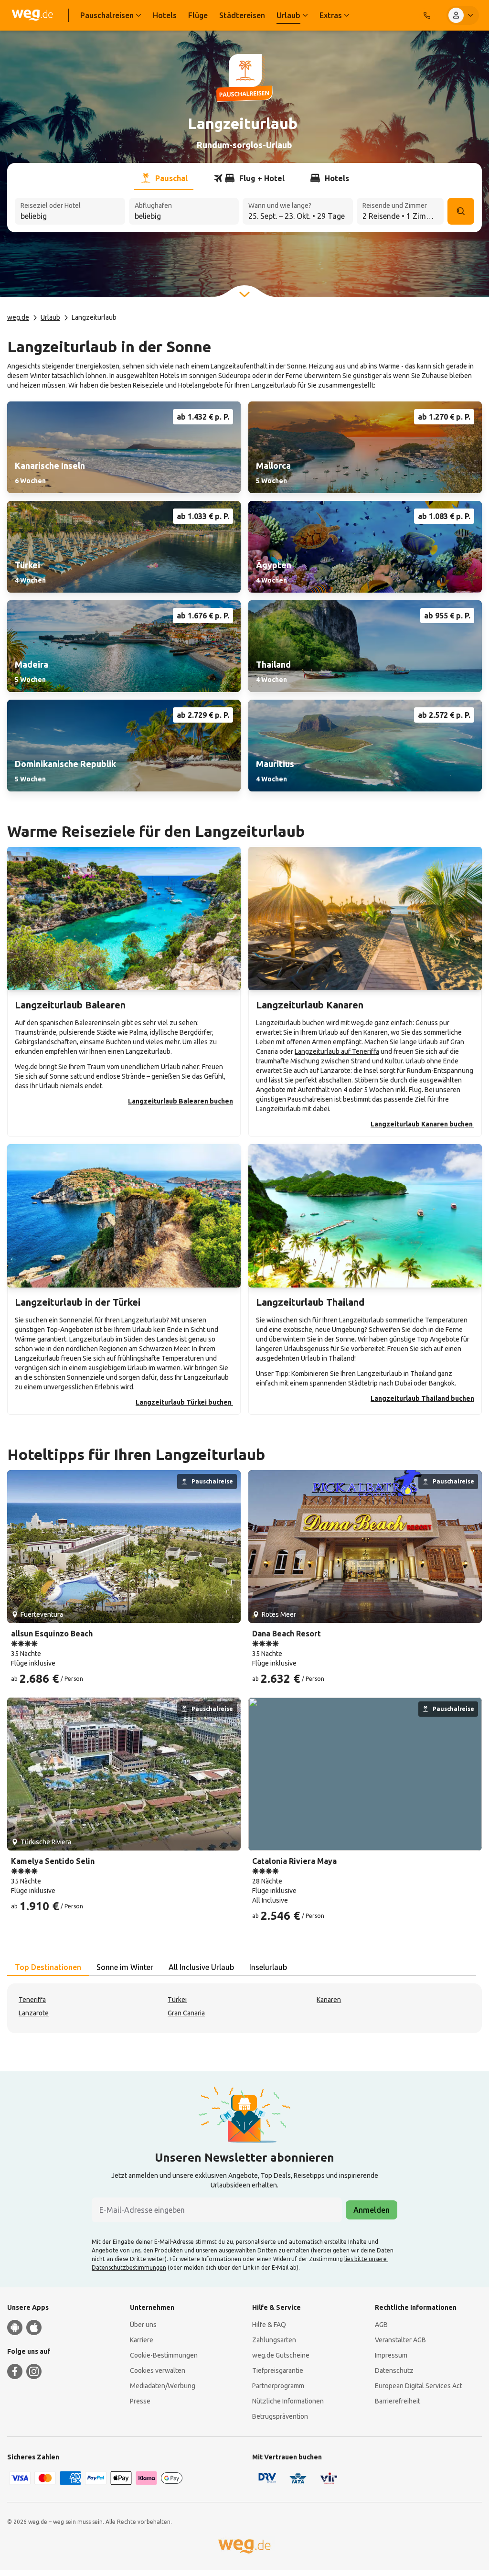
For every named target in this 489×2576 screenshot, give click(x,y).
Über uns (143, 2325)
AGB (381, 2325)
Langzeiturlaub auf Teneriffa (337, 1051)
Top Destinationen (48, 1967)
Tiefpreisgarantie (278, 2370)
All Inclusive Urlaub (201, 1967)
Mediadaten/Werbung (163, 2386)
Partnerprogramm (278, 2386)
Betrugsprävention (280, 2416)
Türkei (177, 2000)
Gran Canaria (186, 2013)
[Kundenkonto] (463, 15)
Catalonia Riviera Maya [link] (294, 1861)
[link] (124, 447)
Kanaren (329, 2000)
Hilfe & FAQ (269, 2325)
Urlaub (50, 317)
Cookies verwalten (158, 2370)
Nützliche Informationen (288, 2401)
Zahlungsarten (274, 2340)
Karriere (142, 2340)
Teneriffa (32, 2000)
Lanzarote (34, 2013)
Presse (140, 2401)
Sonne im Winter (125, 1967)
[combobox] (70, 212)
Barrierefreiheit (398, 2401)
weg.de (18, 317)
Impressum (391, 2355)
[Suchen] (461, 211)
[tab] (164, 178)
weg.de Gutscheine (281, 2355)
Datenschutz (394, 2370)
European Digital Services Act (419, 2386)
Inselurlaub (268, 1967)
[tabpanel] (244, 2008)
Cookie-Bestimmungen (164, 2355)
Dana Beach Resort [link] (287, 1634)
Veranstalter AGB (400, 2340)
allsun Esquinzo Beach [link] (52, 1634)
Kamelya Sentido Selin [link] (53, 1861)
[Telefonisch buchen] (427, 15)
